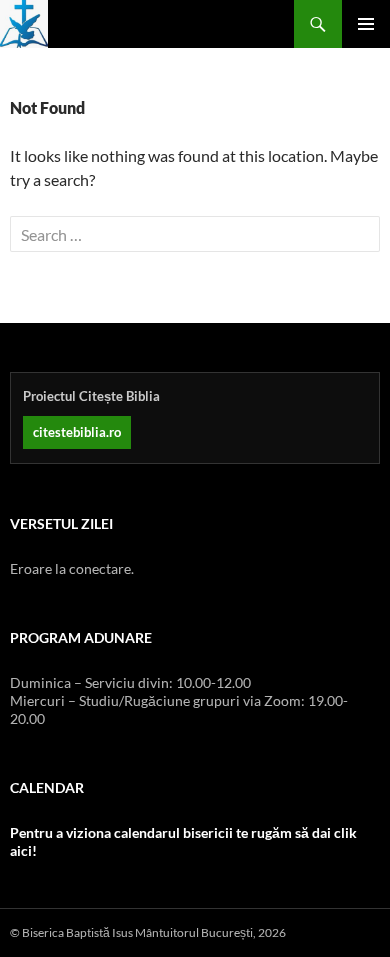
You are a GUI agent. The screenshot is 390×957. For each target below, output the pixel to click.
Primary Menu (366, 24)
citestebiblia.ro (77, 432)
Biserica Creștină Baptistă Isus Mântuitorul (24, 24)
